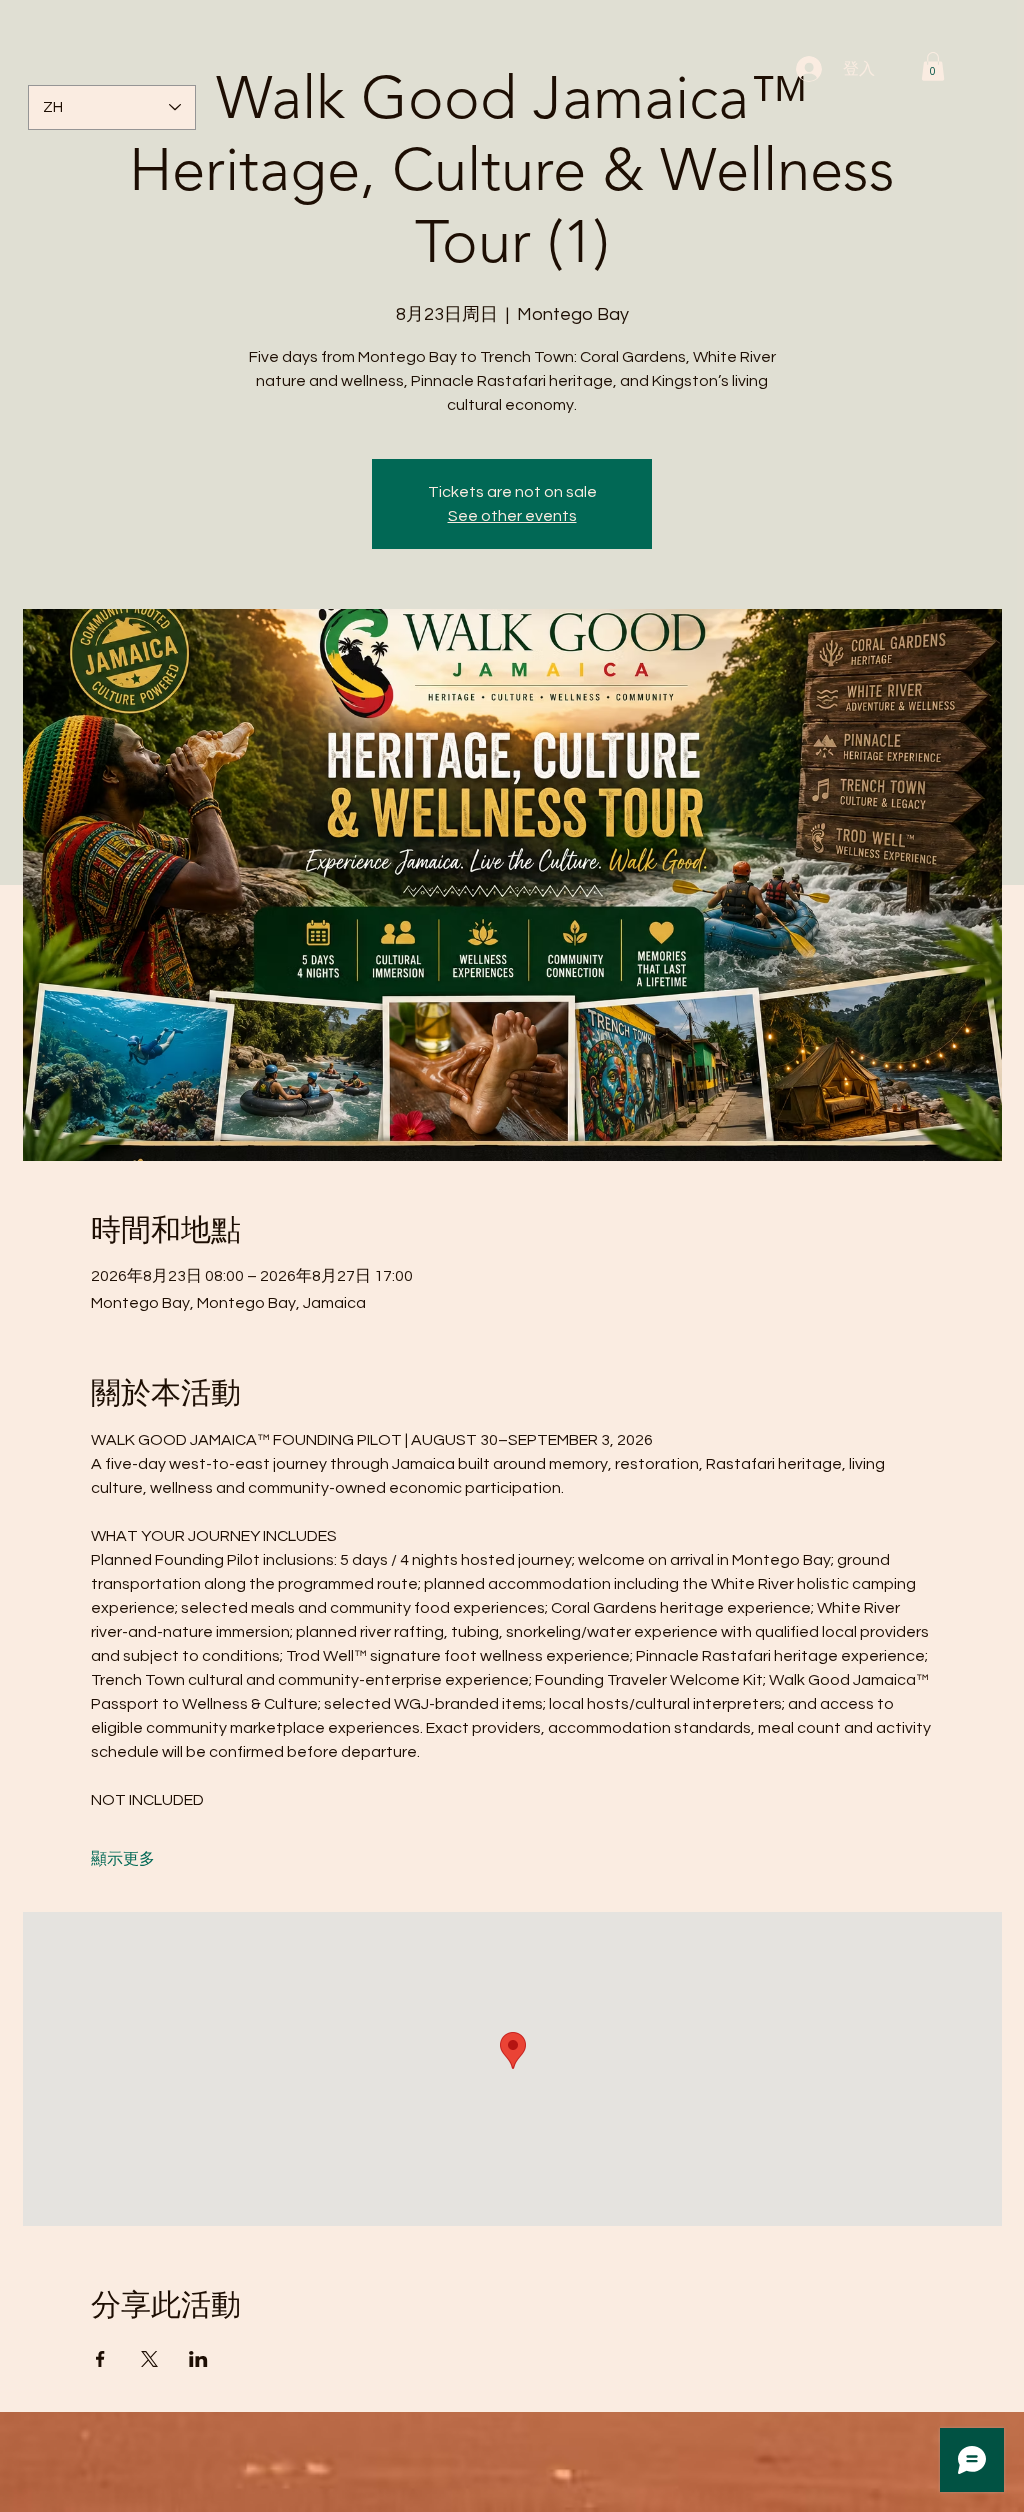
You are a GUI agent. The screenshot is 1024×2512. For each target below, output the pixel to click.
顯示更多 (123, 1859)
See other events (512, 516)
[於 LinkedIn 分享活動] (198, 2359)
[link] (933, 66)
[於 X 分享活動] (149, 2359)
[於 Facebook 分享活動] (100, 2359)
